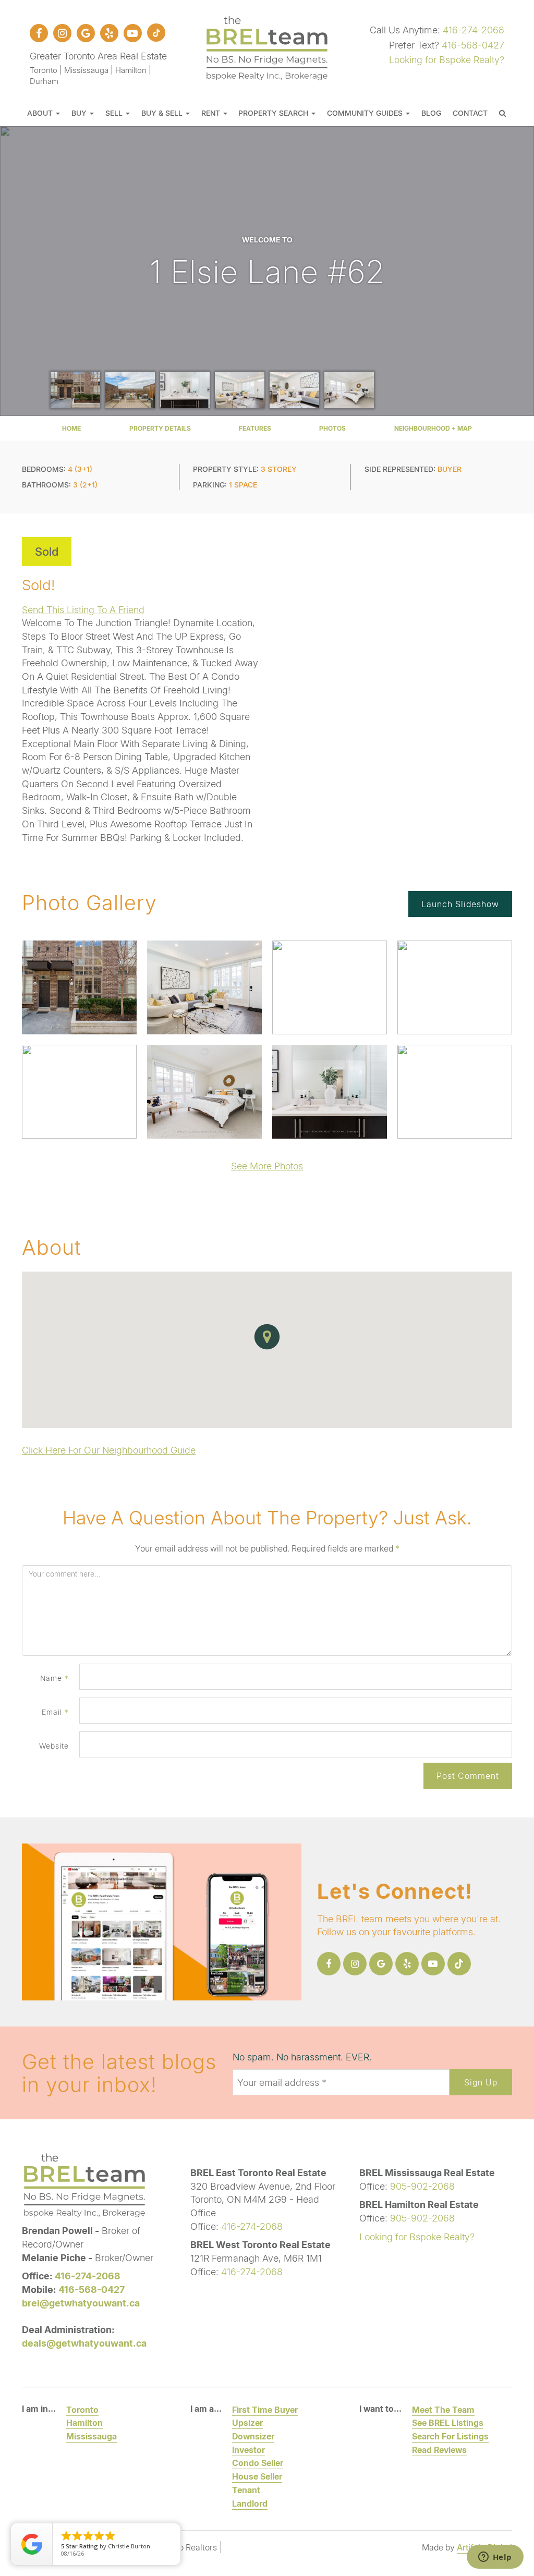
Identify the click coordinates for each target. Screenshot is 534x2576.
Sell (115, 113)
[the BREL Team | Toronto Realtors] (267, 46)
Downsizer (253, 2436)
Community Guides (366, 113)
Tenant (246, 2490)
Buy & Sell (163, 113)
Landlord (250, 2503)
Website (54, 1746)
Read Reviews (439, 2450)
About (41, 113)
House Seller (257, 2476)
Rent (212, 113)
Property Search (274, 113)
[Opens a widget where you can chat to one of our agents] (495, 2558)
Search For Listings (450, 2436)
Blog (431, 113)
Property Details (160, 428)
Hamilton (84, 2422)
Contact (470, 113)
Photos (332, 428)
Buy (80, 113)
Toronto (82, 2409)
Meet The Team (443, 2409)
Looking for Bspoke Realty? (447, 59)
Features (255, 428)
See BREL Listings (448, 2422)
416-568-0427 (473, 45)
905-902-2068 (422, 2186)
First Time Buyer (265, 2409)
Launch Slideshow (460, 904)
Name (54, 1678)
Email (55, 1712)
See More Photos (267, 1166)
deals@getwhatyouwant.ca (84, 2343)
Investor (248, 2450)
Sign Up (481, 2082)
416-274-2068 (474, 30)
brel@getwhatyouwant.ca (81, 2303)
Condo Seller (258, 2463)
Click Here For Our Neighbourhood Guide (109, 1450)
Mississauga (92, 2436)
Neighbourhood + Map (433, 428)
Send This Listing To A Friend (83, 609)
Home (71, 428)
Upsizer (247, 2422)
